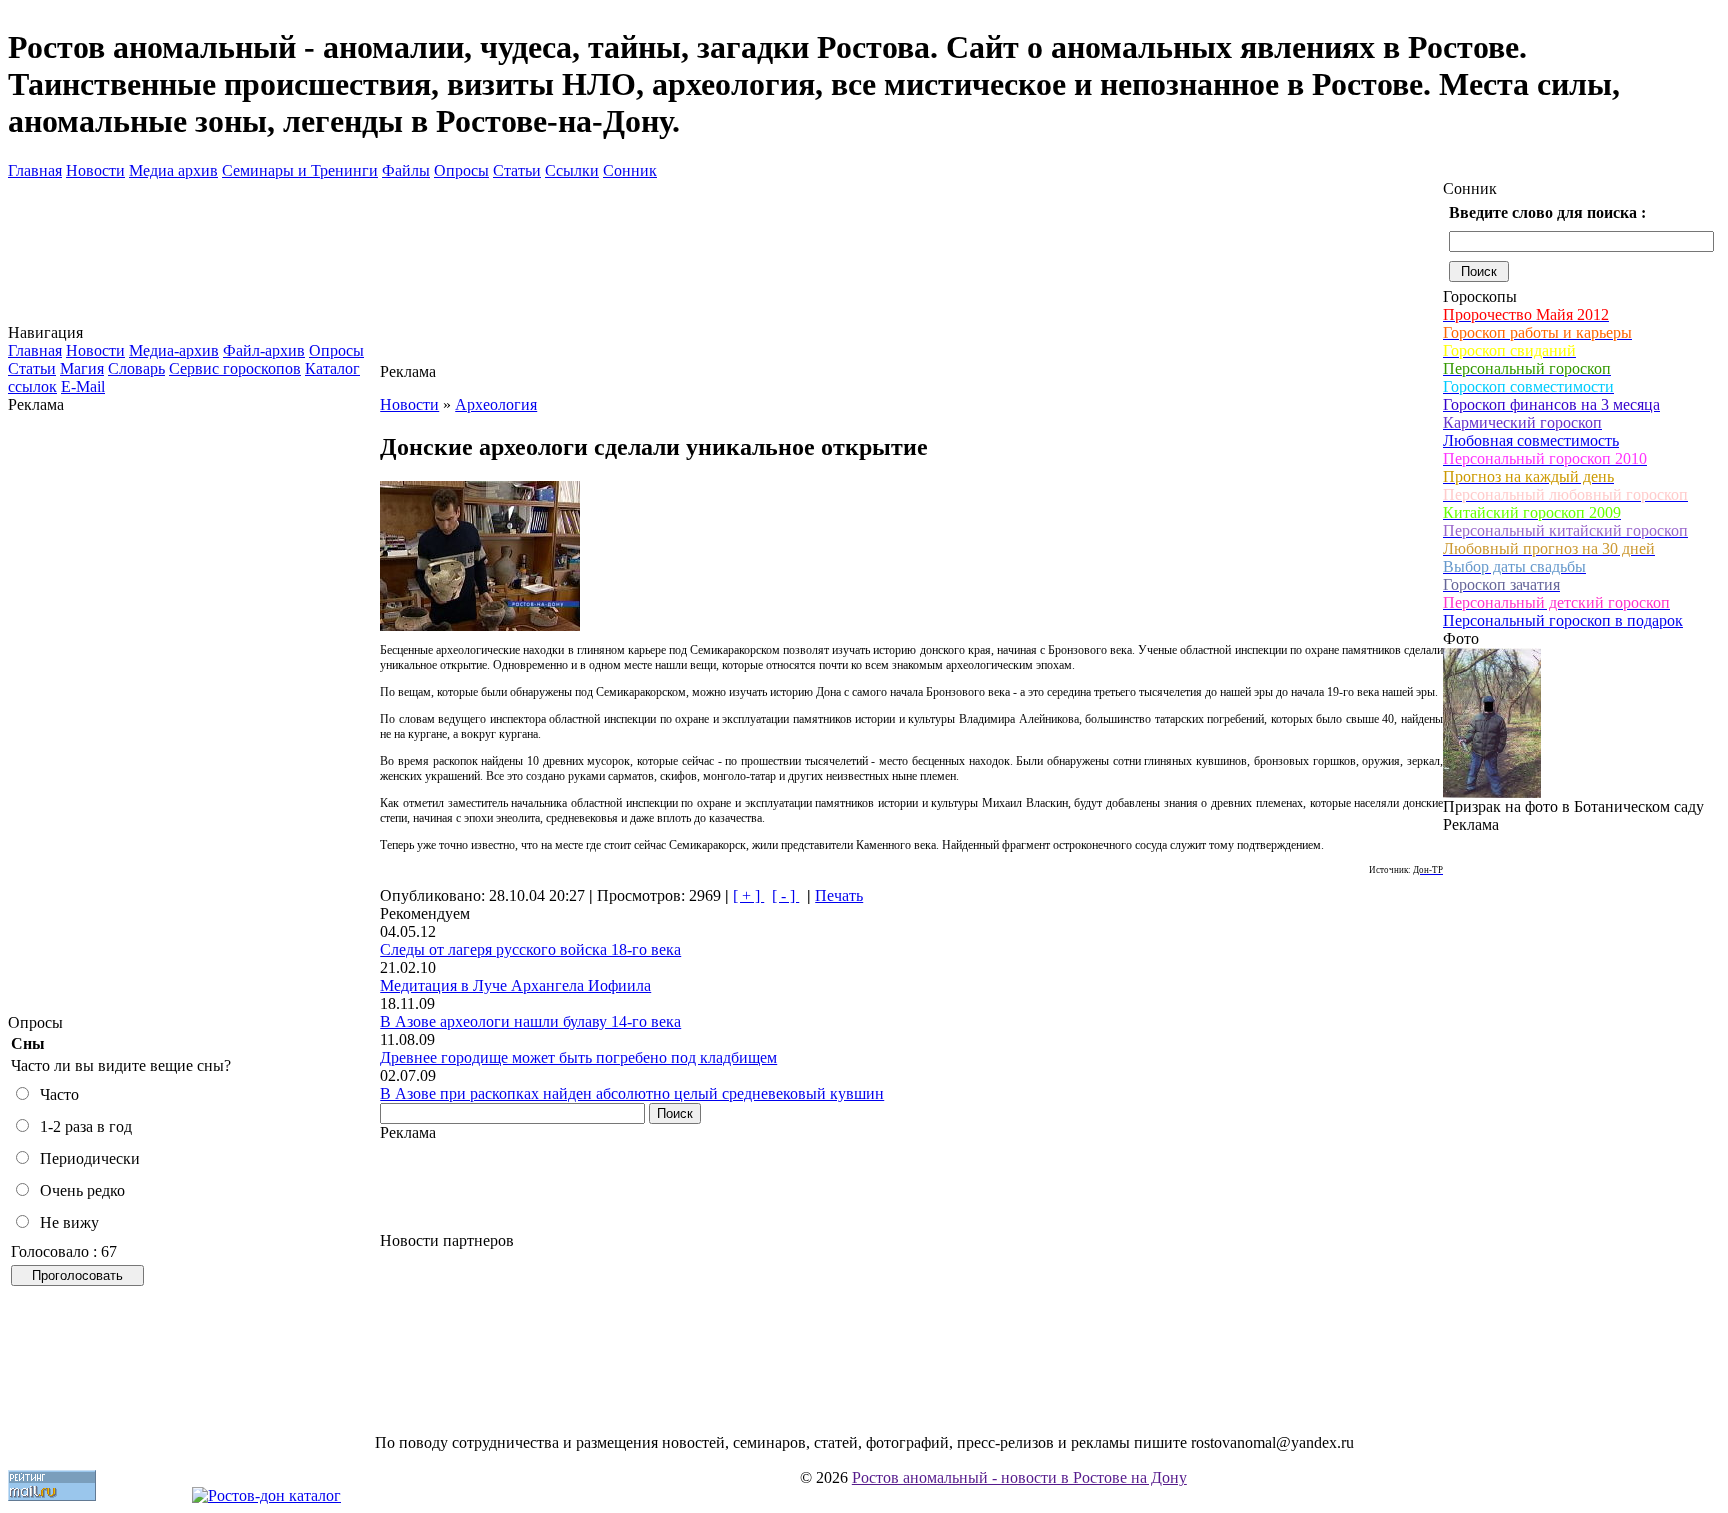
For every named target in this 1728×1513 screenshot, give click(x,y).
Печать (839, 895)
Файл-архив (264, 350)
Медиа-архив (174, 350)
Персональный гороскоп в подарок (1563, 620)
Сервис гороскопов (235, 368)
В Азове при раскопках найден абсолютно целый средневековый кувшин (632, 1093)
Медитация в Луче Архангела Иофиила (515, 985)
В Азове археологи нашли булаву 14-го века (530, 1021)
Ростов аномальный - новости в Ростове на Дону (1019, 1477)
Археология (496, 404)
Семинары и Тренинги (300, 170)
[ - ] (785, 895)
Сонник (630, 170)
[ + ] (748, 895)
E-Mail (83, 386)
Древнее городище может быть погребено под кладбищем (578, 1057)
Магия (82, 368)
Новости (95, 170)
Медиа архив (173, 170)
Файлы (406, 170)
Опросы (461, 170)
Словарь (136, 368)
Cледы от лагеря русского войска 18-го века (530, 949)
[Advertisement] (194, 714)
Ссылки (572, 170)
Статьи (517, 170)
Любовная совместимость (1531, 440)
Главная (35, 170)
